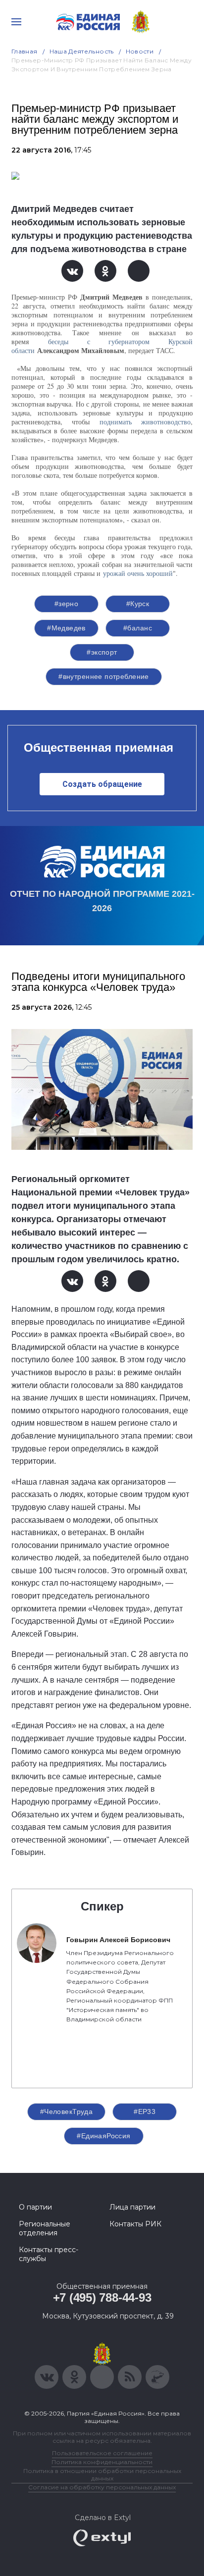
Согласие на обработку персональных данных (102, 2487)
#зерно (67, 604)
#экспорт (102, 652)
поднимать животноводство (145, 422)
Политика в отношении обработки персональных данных (102, 2474)
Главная (25, 51)
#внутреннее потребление (104, 676)
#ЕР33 (145, 2112)
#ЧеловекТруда (66, 2112)
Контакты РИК (135, 2224)
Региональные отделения (45, 2228)
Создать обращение (102, 784)
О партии (35, 2207)
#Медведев (66, 628)
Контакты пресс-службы (49, 2254)
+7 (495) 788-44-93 (102, 2297)
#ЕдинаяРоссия (103, 2136)
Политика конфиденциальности (102, 2462)
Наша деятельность (82, 51)
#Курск (138, 604)
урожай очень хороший (138, 573)
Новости (140, 51)
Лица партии (132, 2207)
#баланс (138, 628)
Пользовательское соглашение (102, 2453)
